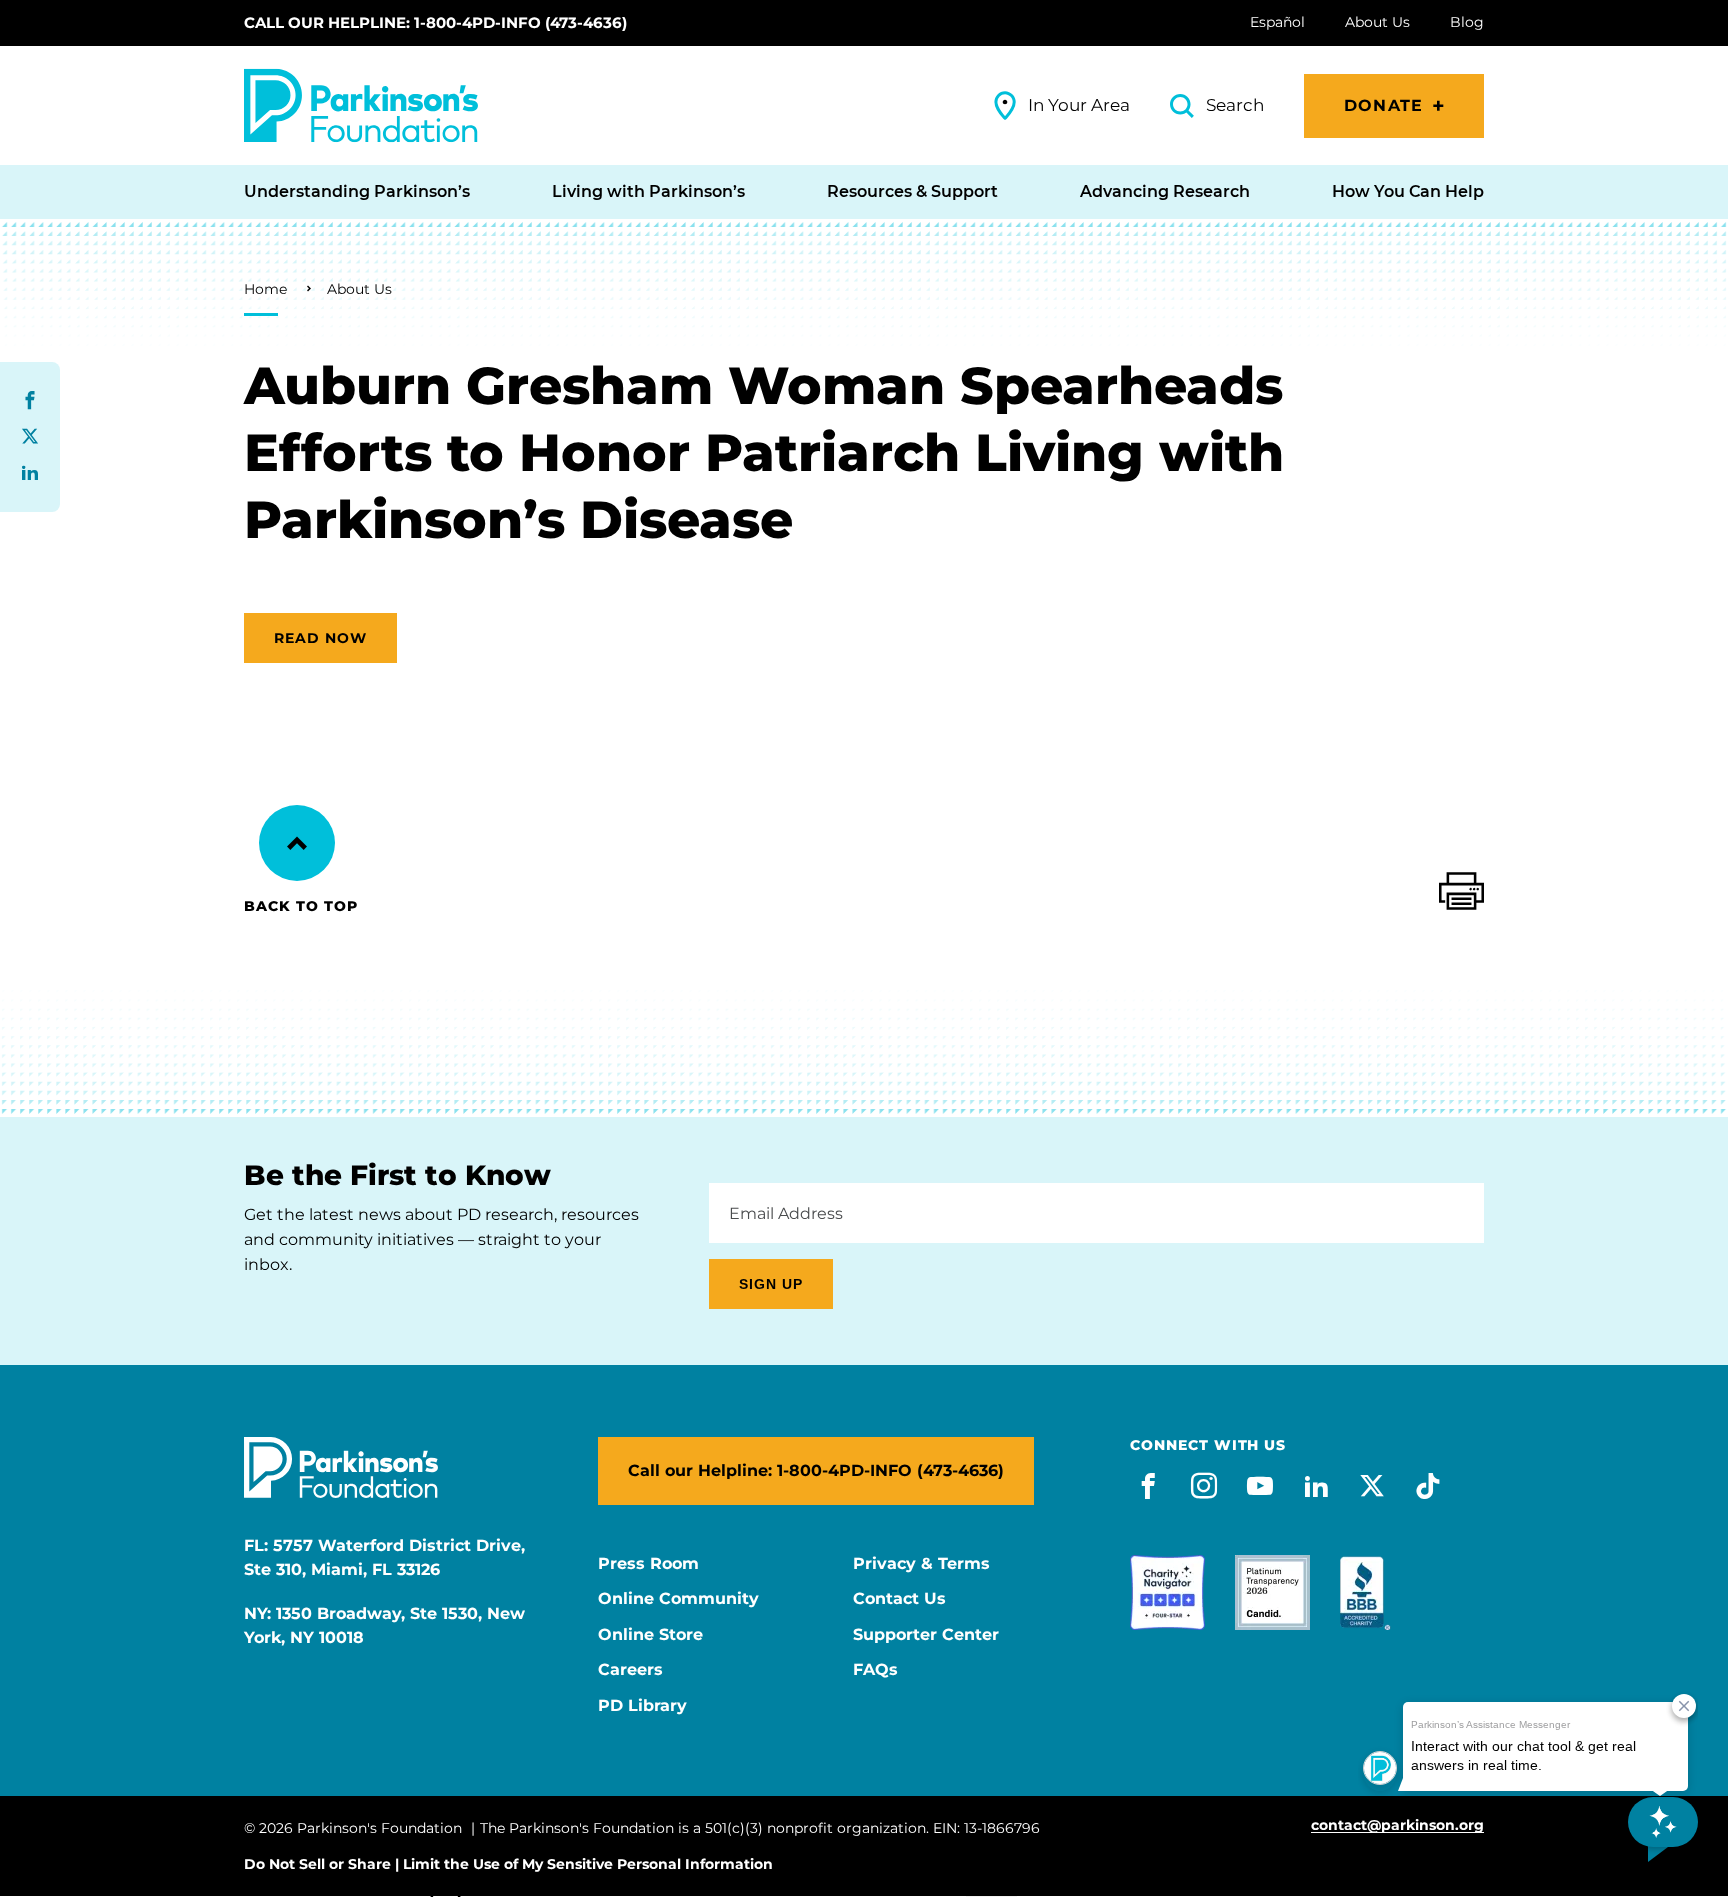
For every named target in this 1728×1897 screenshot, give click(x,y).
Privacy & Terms (921, 1564)
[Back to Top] (297, 843)
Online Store (650, 1635)
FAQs (875, 1670)
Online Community (678, 1599)
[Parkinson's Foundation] (361, 105)
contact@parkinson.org (1397, 1825)
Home (265, 289)
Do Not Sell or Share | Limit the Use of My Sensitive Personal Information (508, 1864)
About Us (359, 289)
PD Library (642, 1706)
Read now (320, 638)
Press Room (648, 1564)
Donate (1383, 105)
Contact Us (899, 1599)
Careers (630, 1670)
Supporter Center (926, 1635)
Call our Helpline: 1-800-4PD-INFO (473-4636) (435, 22)
